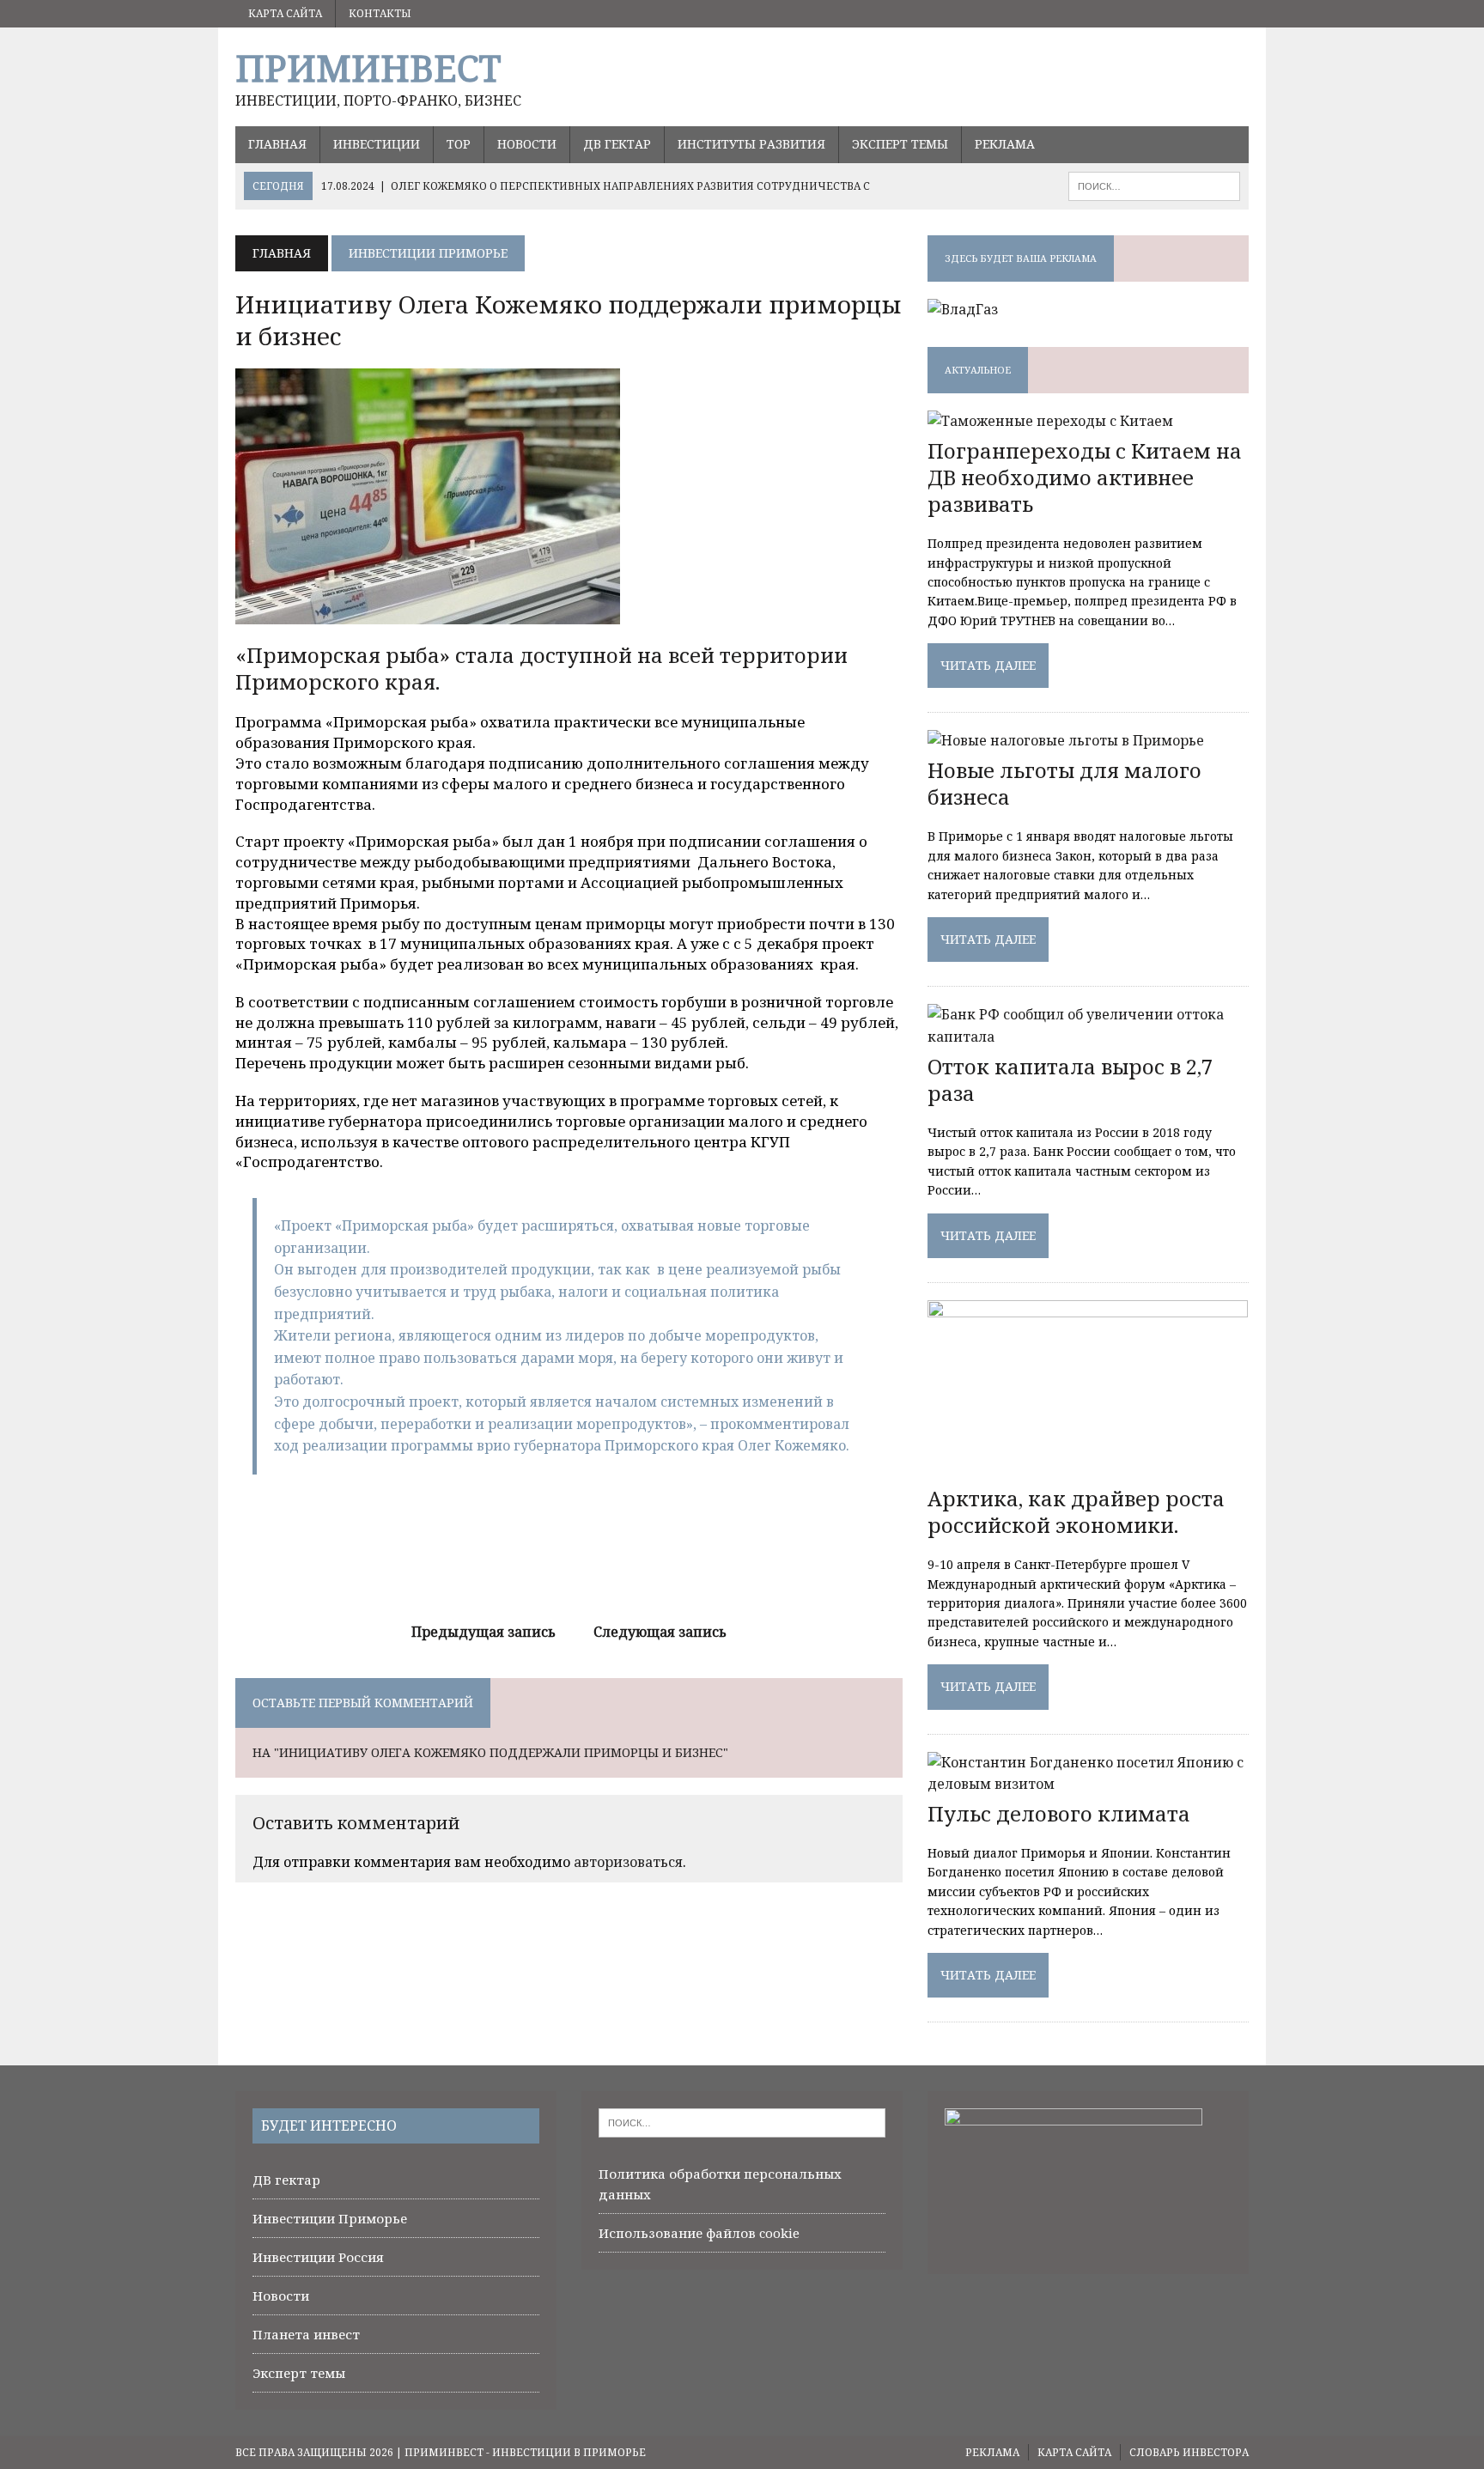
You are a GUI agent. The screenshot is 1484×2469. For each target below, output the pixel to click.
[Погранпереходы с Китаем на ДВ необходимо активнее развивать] (1050, 421)
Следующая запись (660, 1632)
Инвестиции (377, 144)
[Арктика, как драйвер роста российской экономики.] (1088, 1469)
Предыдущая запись (484, 1632)
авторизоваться (628, 1862)
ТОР (459, 144)
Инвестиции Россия (318, 2257)
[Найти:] (742, 2121)
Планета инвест (306, 2334)
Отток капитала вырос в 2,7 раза (1070, 1079)
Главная (277, 144)
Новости (527, 144)
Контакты (380, 13)
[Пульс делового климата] (1088, 1784)
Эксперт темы (900, 144)
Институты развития (751, 144)
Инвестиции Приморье (330, 2218)
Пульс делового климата (1059, 1813)
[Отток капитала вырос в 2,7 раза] (1088, 1037)
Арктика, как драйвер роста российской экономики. (1076, 1511)
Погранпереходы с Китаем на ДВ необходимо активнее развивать (1085, 477)
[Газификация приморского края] (963, 309)
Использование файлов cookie (699, 2233)
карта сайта (285, 13)
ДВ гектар (617, 144)
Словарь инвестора (1189, 2452)
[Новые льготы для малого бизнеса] (1066, 740)
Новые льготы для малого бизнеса (1064, 783)
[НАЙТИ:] (1154, 185)
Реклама (1005, 144)
